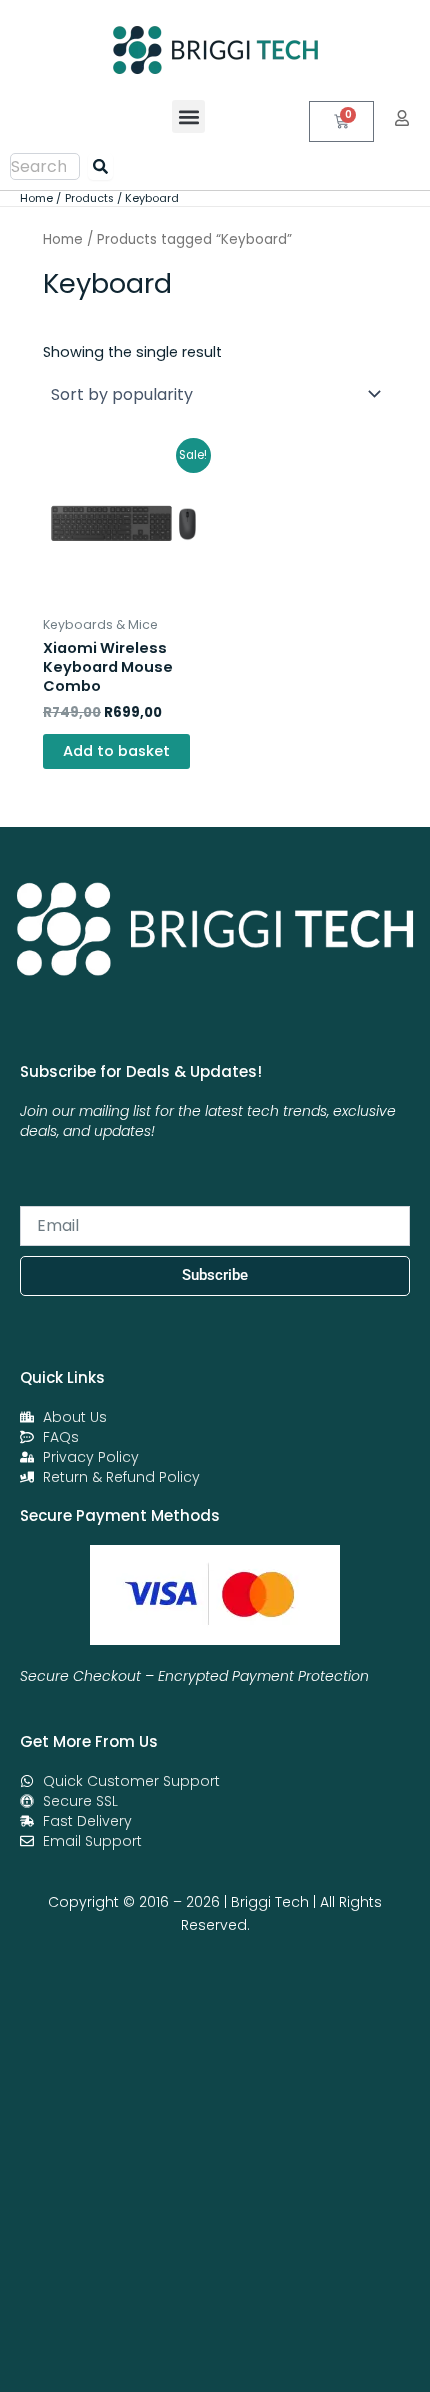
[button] (188, 116)
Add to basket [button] (116, 751)
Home (63, 239)
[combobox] (45, 166)
